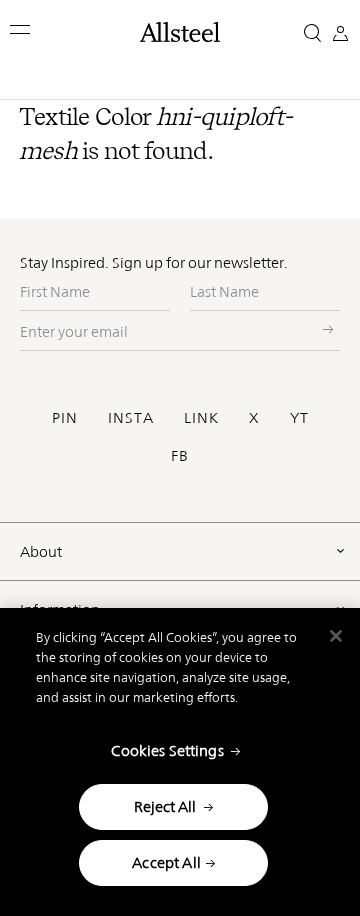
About (41, 551)
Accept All (166, 862)
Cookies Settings (167, 750)
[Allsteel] (180, 32)
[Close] (336, 636)
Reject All (165, 806)
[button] (21, 29)
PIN (65, 417)
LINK (201, 417)
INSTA (131, 417)
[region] (180, 762)
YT (299, 417)
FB (180, 455)
